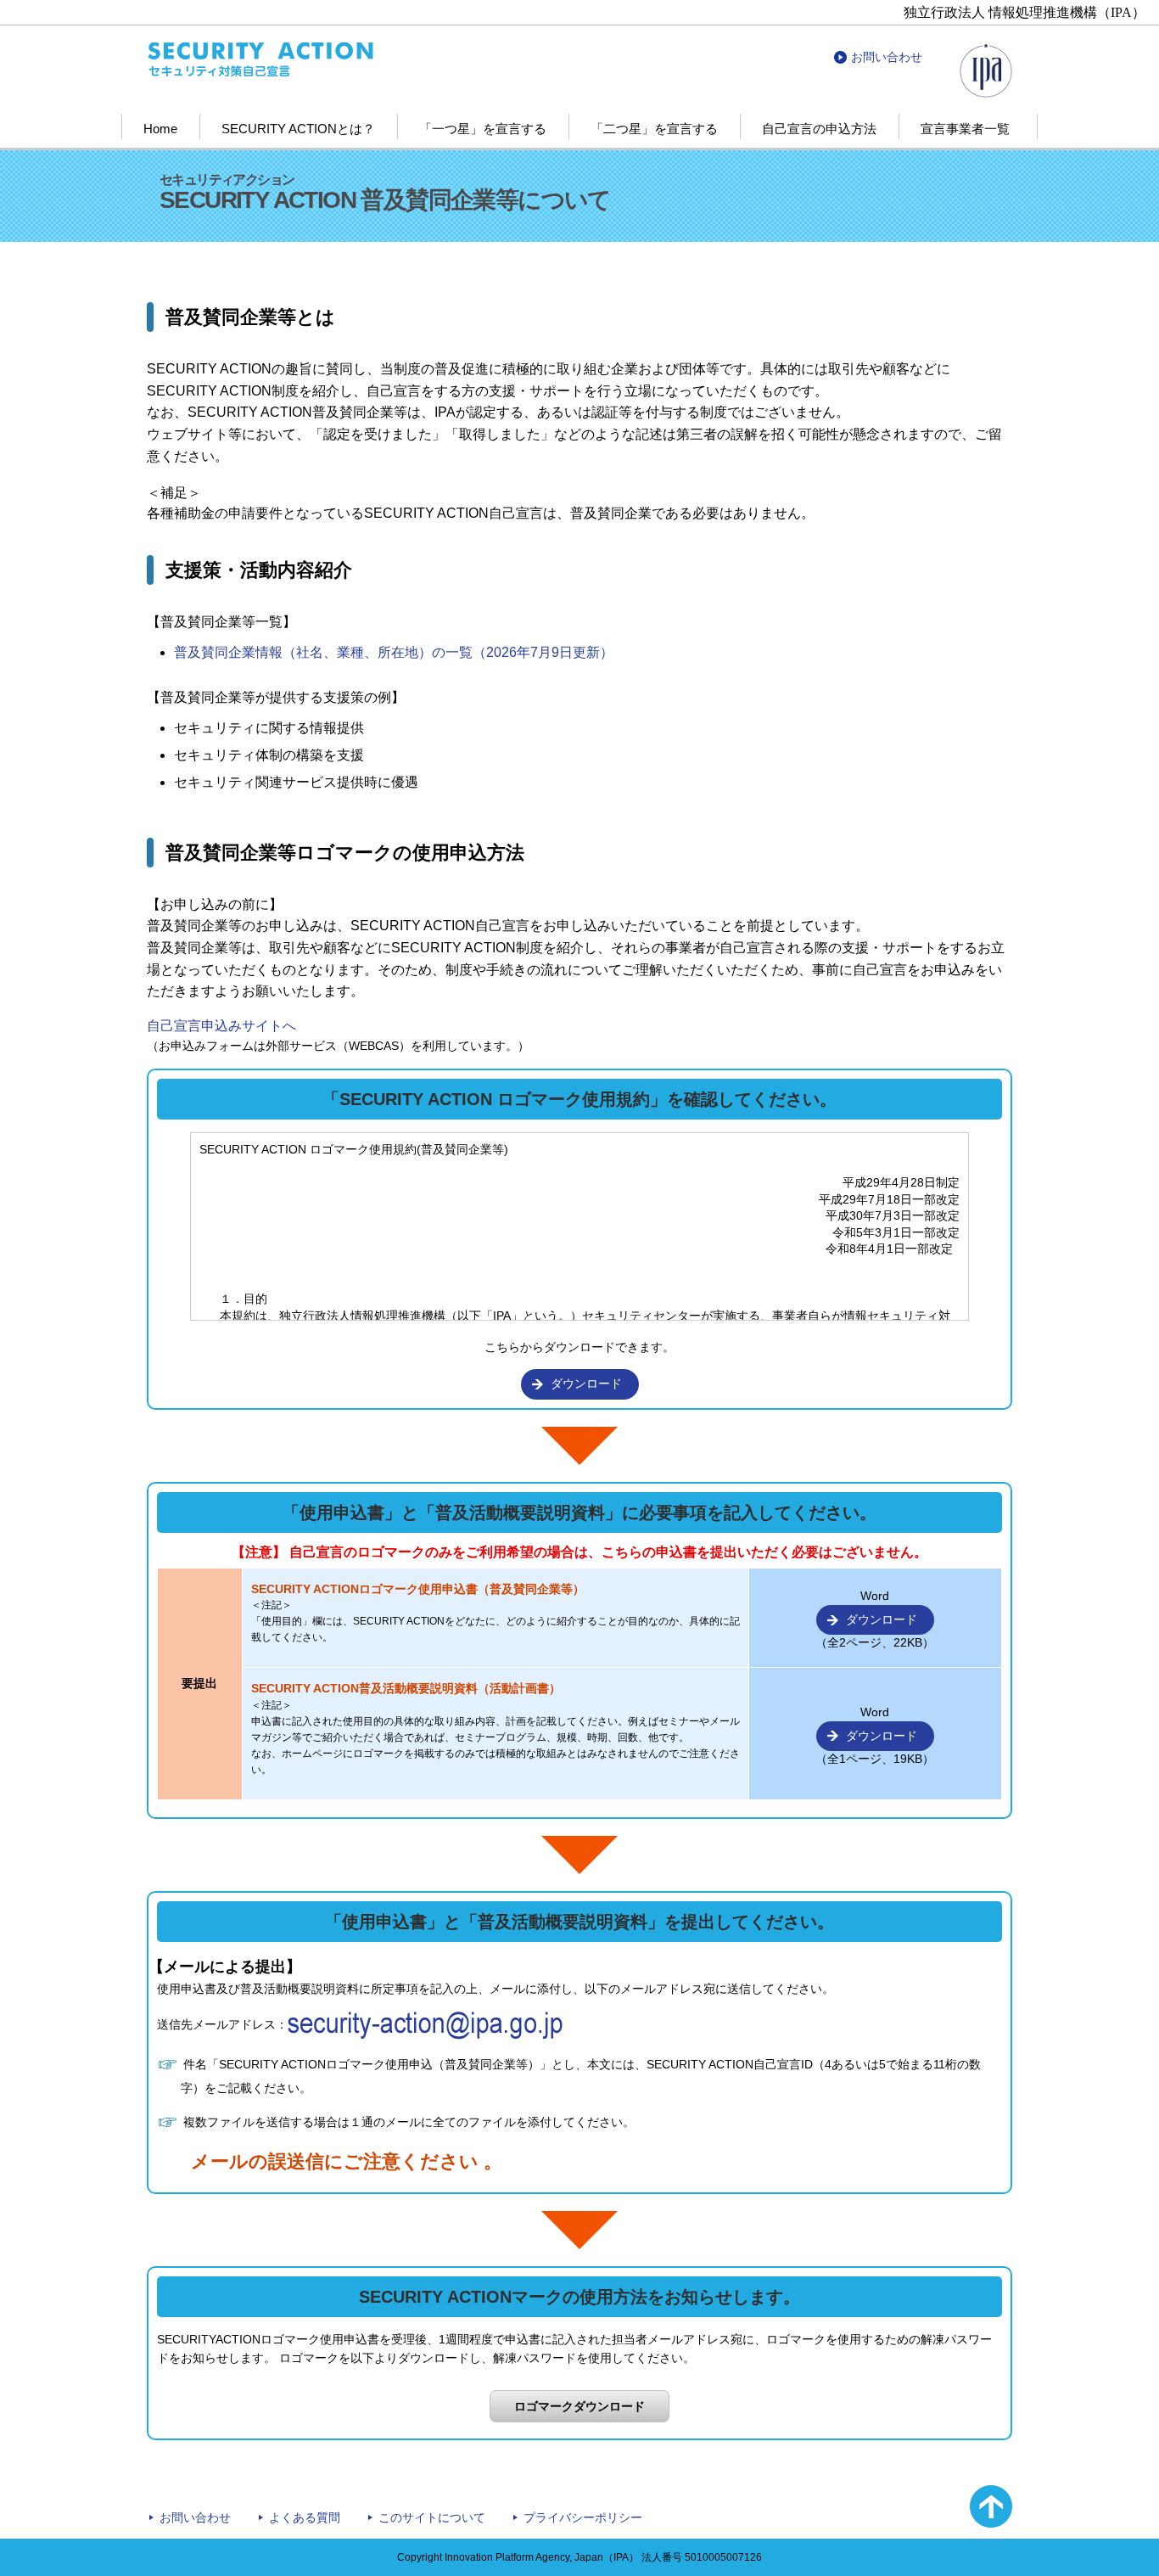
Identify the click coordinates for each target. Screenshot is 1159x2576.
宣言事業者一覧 (965, 129)
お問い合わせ (887, 57)
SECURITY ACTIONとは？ (298, 129)
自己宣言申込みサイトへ (221, 1026)
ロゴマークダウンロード (579, 2406)
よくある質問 (305, 2517)
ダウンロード (586, 1383)
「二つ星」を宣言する (654, 129)
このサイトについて (432, 2517)
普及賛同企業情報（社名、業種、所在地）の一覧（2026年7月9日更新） (394, 652)
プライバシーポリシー (583, 2517)
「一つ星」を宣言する (483, 129)
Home (160, 129)
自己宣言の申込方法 (819, 129)
